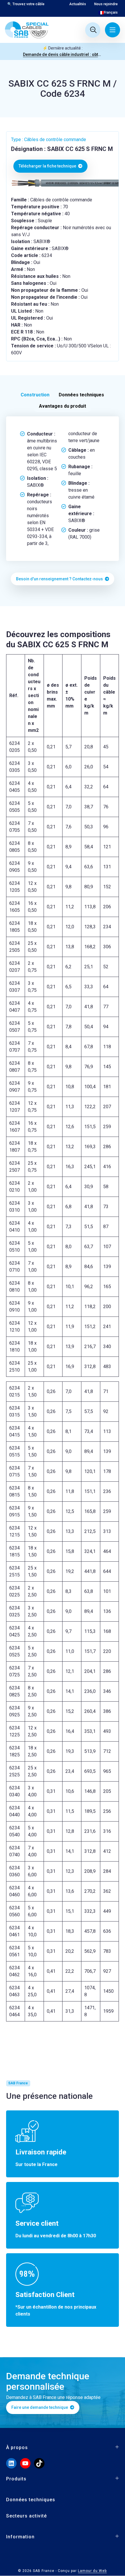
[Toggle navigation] (112, 30)
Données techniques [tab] (81, 395)
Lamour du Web (92, 2571)
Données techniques (31, 2500)
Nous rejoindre (106, 4)
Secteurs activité (26, 2516)
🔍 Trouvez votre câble (26, 4)
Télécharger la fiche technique (48, 166)
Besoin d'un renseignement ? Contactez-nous (60, 579)
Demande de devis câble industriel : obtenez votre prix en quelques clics (63, 54)
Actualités (78, 4)
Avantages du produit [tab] (63, 406)
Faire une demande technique (40, 2407)
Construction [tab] (35, 395)
